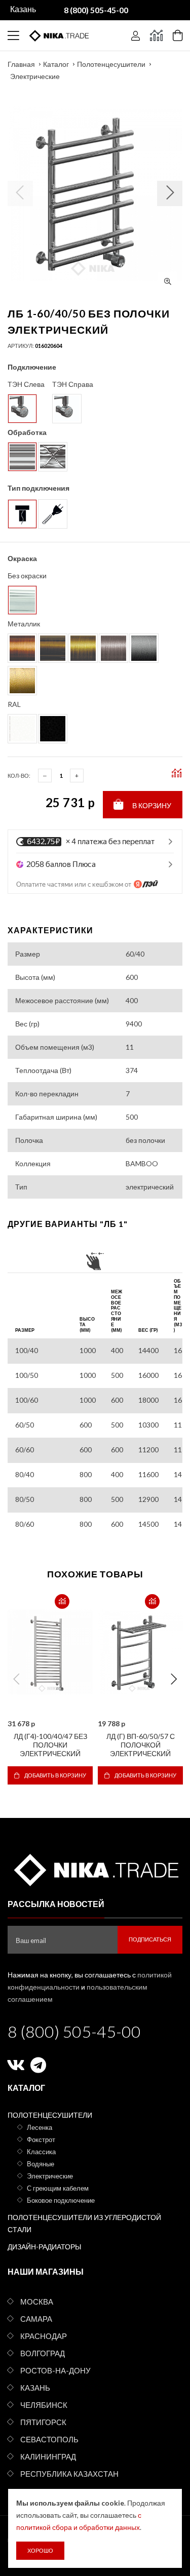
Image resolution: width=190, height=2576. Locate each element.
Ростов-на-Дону (55, 2370)
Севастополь (49, 2439)
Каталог (56, 64)
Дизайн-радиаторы (44, 2247)
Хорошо (40, 2550)
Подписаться (150, 1939)
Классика (41, 2152)
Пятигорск (43, 2422)
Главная (21, 64)
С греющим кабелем (58, 2188)
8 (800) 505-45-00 (74, 2031)
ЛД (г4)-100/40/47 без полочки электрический (50, 1745)
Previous (16, 1679)
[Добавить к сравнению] (62, 1601)
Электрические (35, 76)
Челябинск (44, 2405)
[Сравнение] (156, 35)
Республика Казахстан (69, 2474)
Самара (36, 2319)
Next (174, 1679)
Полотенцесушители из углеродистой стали (84, 2223)
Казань (35, 2388)
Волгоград (43, 2353)
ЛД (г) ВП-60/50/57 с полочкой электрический (141, 1745)
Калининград (48, 2456)
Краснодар (44, 2336)
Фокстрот (41, 2139)
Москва (37, 2302)
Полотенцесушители (111, 64)
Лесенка (40, 2127)
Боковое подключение (61, 2200)
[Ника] (95, 1868)
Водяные (41, 2164)
